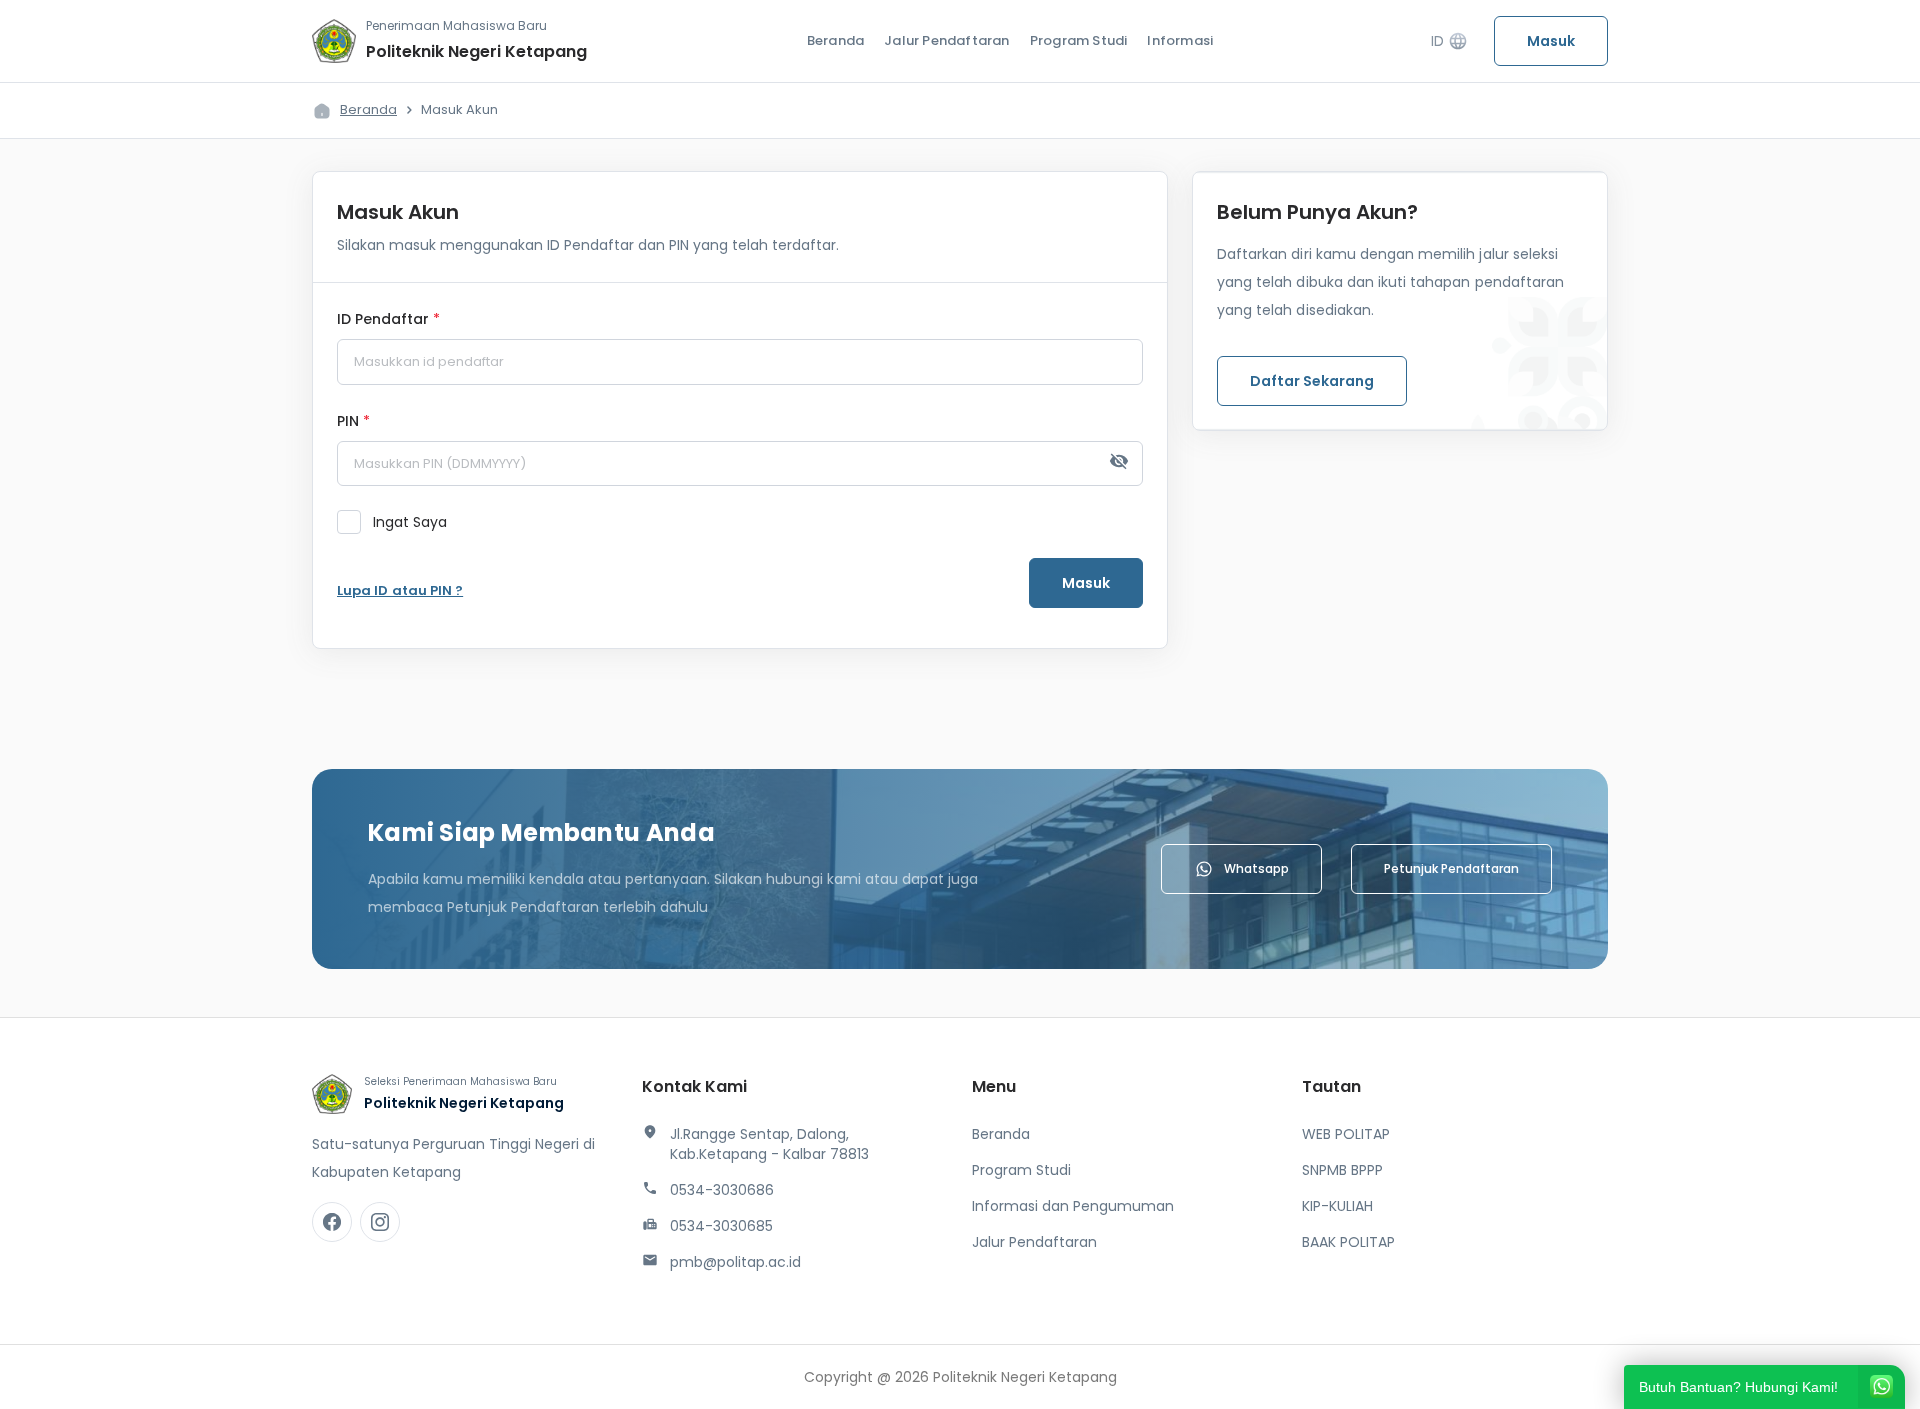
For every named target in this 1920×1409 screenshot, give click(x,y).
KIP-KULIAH (1337, 1206)
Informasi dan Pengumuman (1073, 1206)
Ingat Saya (410, 522)
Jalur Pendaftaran (946, 40)
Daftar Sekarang (1312, 381)
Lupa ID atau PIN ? (400, 590)
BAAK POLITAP (1348, 1242)
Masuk (1551, 41)
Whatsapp (1256, 868)
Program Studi (1079, 40)
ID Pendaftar (388, 320)
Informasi (1180, 40)
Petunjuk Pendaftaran (1451, 868)
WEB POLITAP (1346, 1134)
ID (1449, 41)
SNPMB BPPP (1342, 1170)
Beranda (835, 40)
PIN (353, 422)
